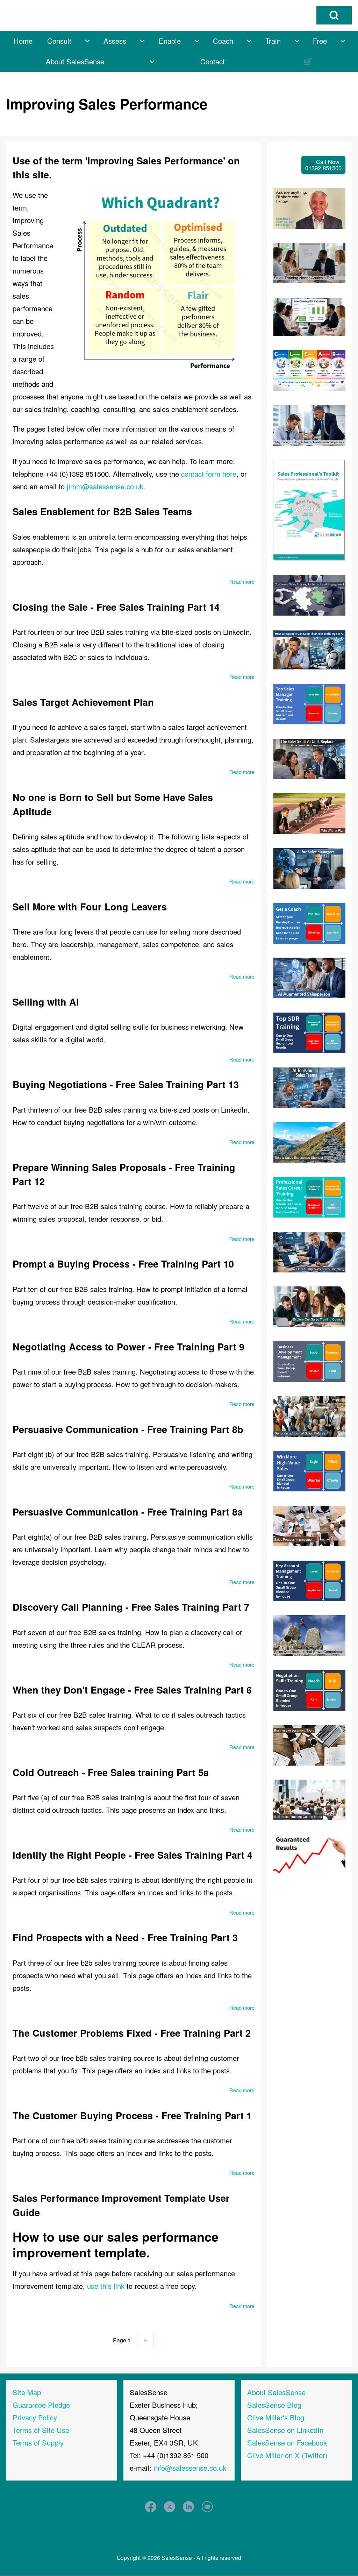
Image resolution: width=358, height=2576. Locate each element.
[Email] (207, 2507)
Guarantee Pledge (41, 2405)
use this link (106, 2286)
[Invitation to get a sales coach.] (310, 922)
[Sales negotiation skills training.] (310, 1689)
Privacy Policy (35, 2417)
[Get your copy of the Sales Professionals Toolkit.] (310, 509)
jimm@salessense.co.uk (105, 486)
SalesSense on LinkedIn (285, 2430)
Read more (242, 581)
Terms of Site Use (41, 2430)
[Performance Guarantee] (310, 1854)
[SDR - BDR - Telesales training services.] (310, 1032)
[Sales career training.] (310, 1196)
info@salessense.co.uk (190, 2468)
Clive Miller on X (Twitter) (287, 2455)
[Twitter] (170, 2507)
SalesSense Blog (274, 2405)
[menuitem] (23, 41)
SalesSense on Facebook (287, 2443)
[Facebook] (151, 2507)
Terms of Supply (38, 2443)
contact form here (209, 474)
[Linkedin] (189, 2507)
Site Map (27, 2392)
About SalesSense (276, 2392)
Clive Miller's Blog (276, 2417)
